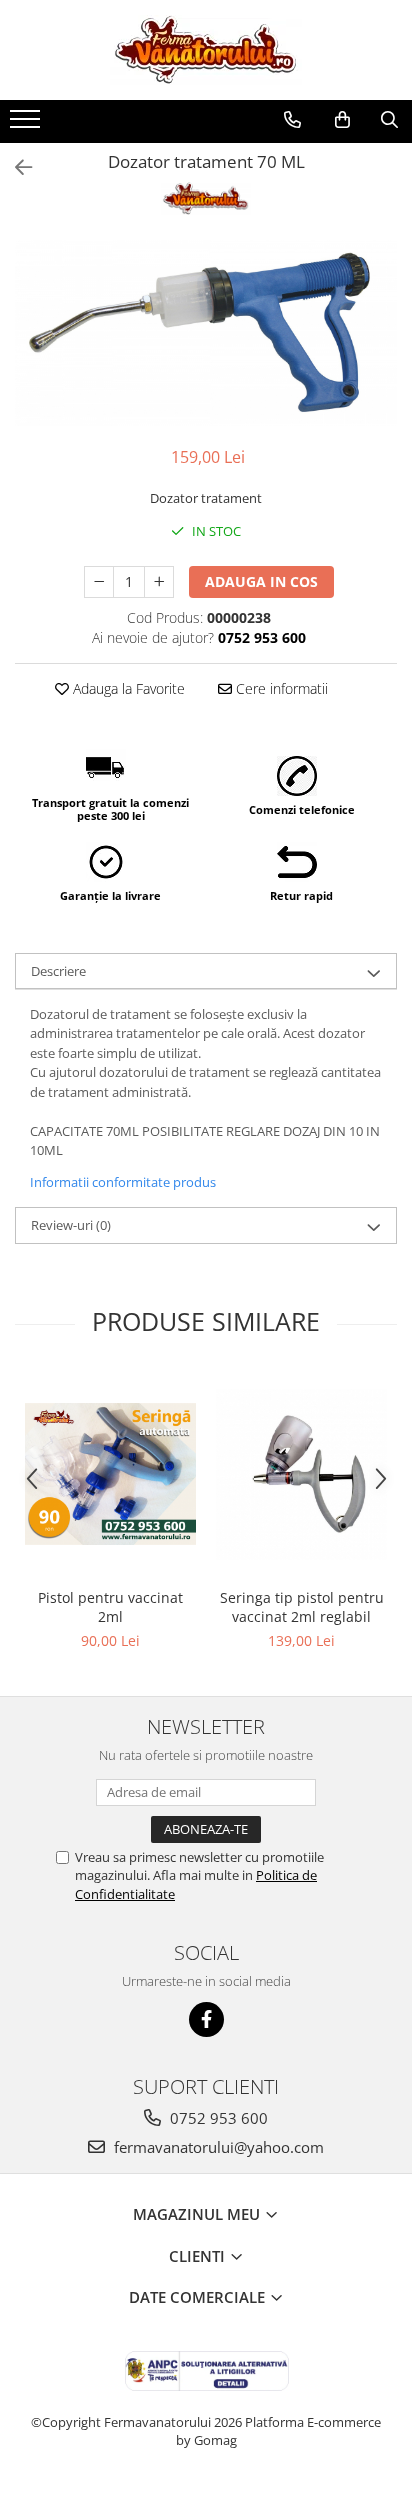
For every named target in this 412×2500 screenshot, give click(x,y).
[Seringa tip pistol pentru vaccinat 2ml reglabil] (301, 1474)
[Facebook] (206, 2019)
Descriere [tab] (58, 971)
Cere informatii (280, 688)
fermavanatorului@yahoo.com (217, 2147)
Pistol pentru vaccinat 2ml (110, 1607)
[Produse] (27, 125)
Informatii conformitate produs (123, 1182)
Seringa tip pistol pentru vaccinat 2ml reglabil (302, 1607)
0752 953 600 (217, 2118)
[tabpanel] (206, 333)
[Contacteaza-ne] (292, 120)
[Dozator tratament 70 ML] (206, 333)
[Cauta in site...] (389, 120)
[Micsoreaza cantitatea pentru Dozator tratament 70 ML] (99, 582)
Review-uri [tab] (71, 1225)
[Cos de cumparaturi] (342, 120)
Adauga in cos (261, 581)
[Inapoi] (15, 167)
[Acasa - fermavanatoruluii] (206, 50)
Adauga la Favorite (127, 688)
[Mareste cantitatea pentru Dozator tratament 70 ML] (159, 582)
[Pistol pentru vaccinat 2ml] (110, 1474)
